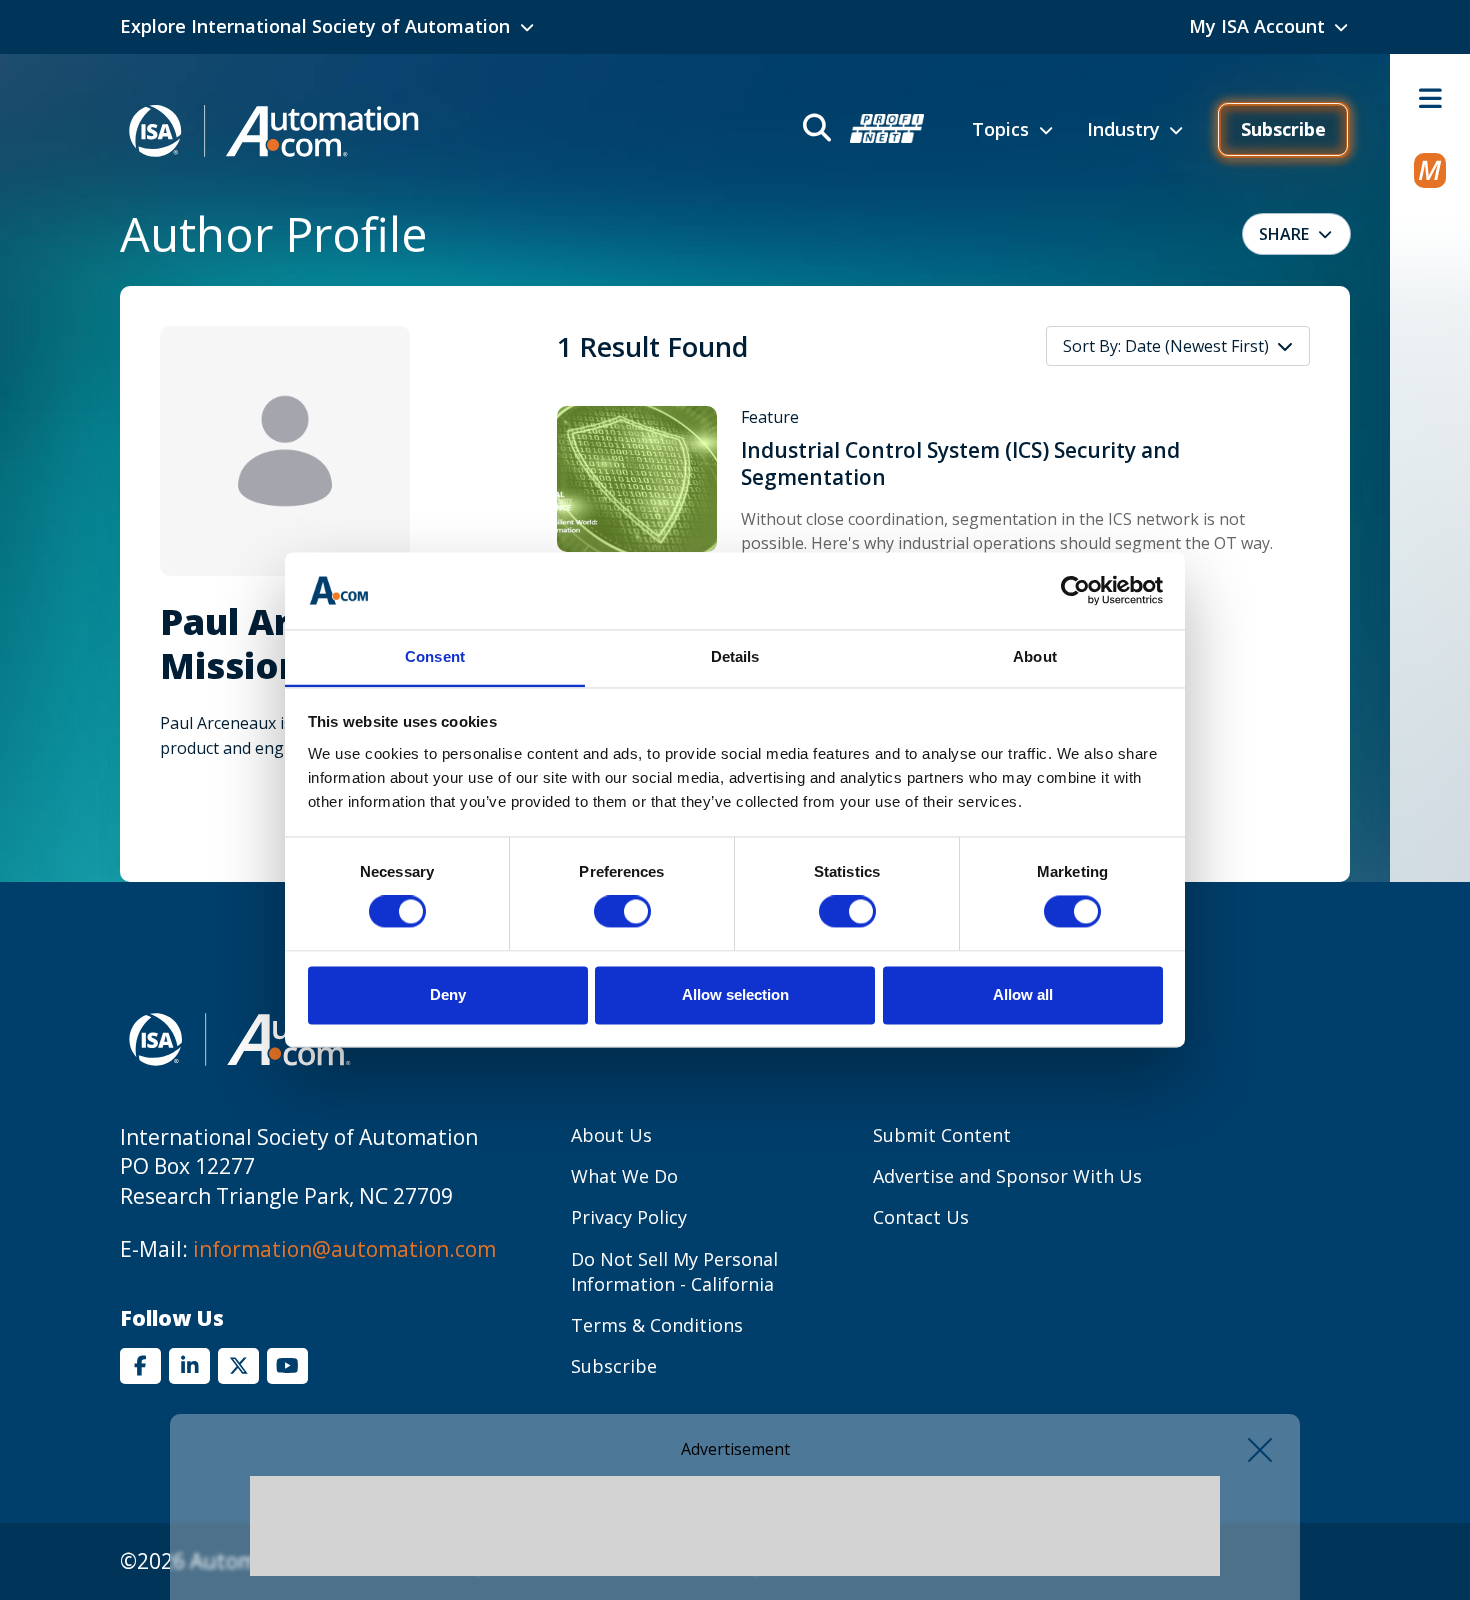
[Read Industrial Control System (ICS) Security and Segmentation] (637, 478)
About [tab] (1035, 656)
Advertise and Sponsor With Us (1007, 1176)
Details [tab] (735, 656)
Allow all (1023, 994)
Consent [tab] (435, 656)
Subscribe (1283, 129)
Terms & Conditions (657, 1325)
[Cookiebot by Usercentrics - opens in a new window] (1075, 591)
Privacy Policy (629, 1217)
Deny (448, 994)
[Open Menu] (1430, 98)
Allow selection (735, 994)
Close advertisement (1260, 1450)
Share (1284, 234)
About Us (611, 1135)
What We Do (624, 1176)
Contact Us (921, 1217)
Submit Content (942, 1135)
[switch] (622, 912)
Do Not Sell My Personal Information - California (674, 1271)
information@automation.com (344, 1249)
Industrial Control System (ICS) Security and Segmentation (960, 464)
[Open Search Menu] (861, 130)
